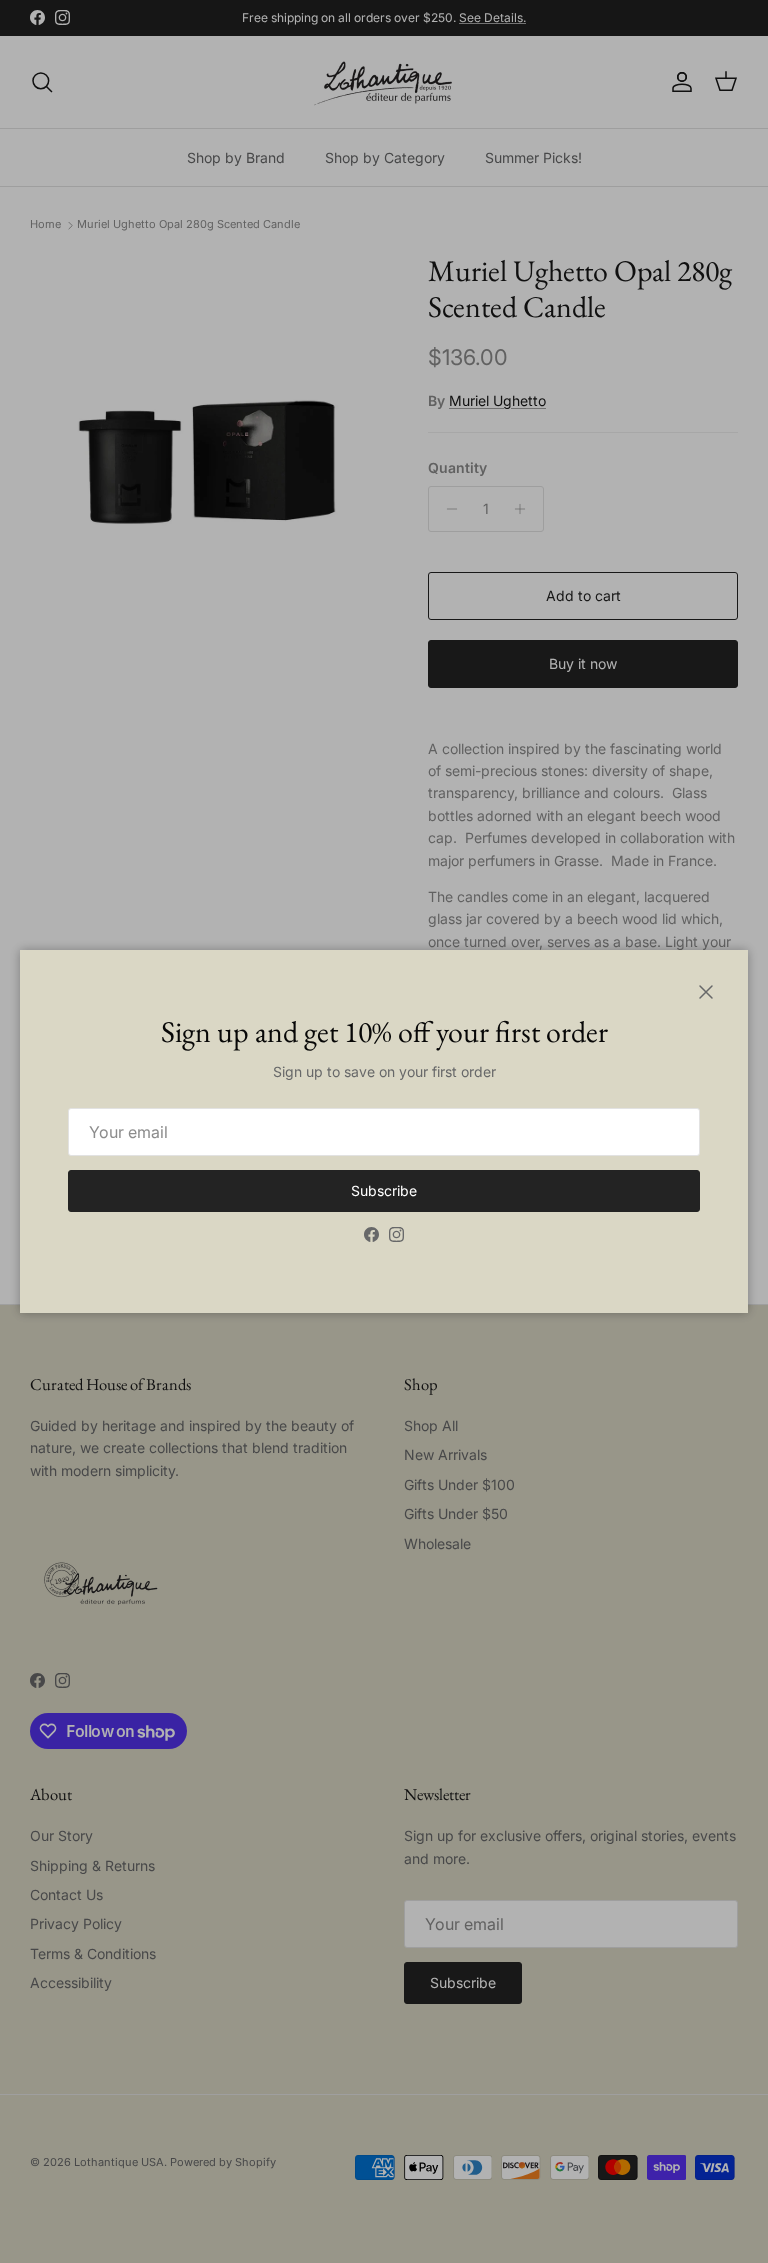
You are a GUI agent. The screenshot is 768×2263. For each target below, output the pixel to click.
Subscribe (384, 1190)
